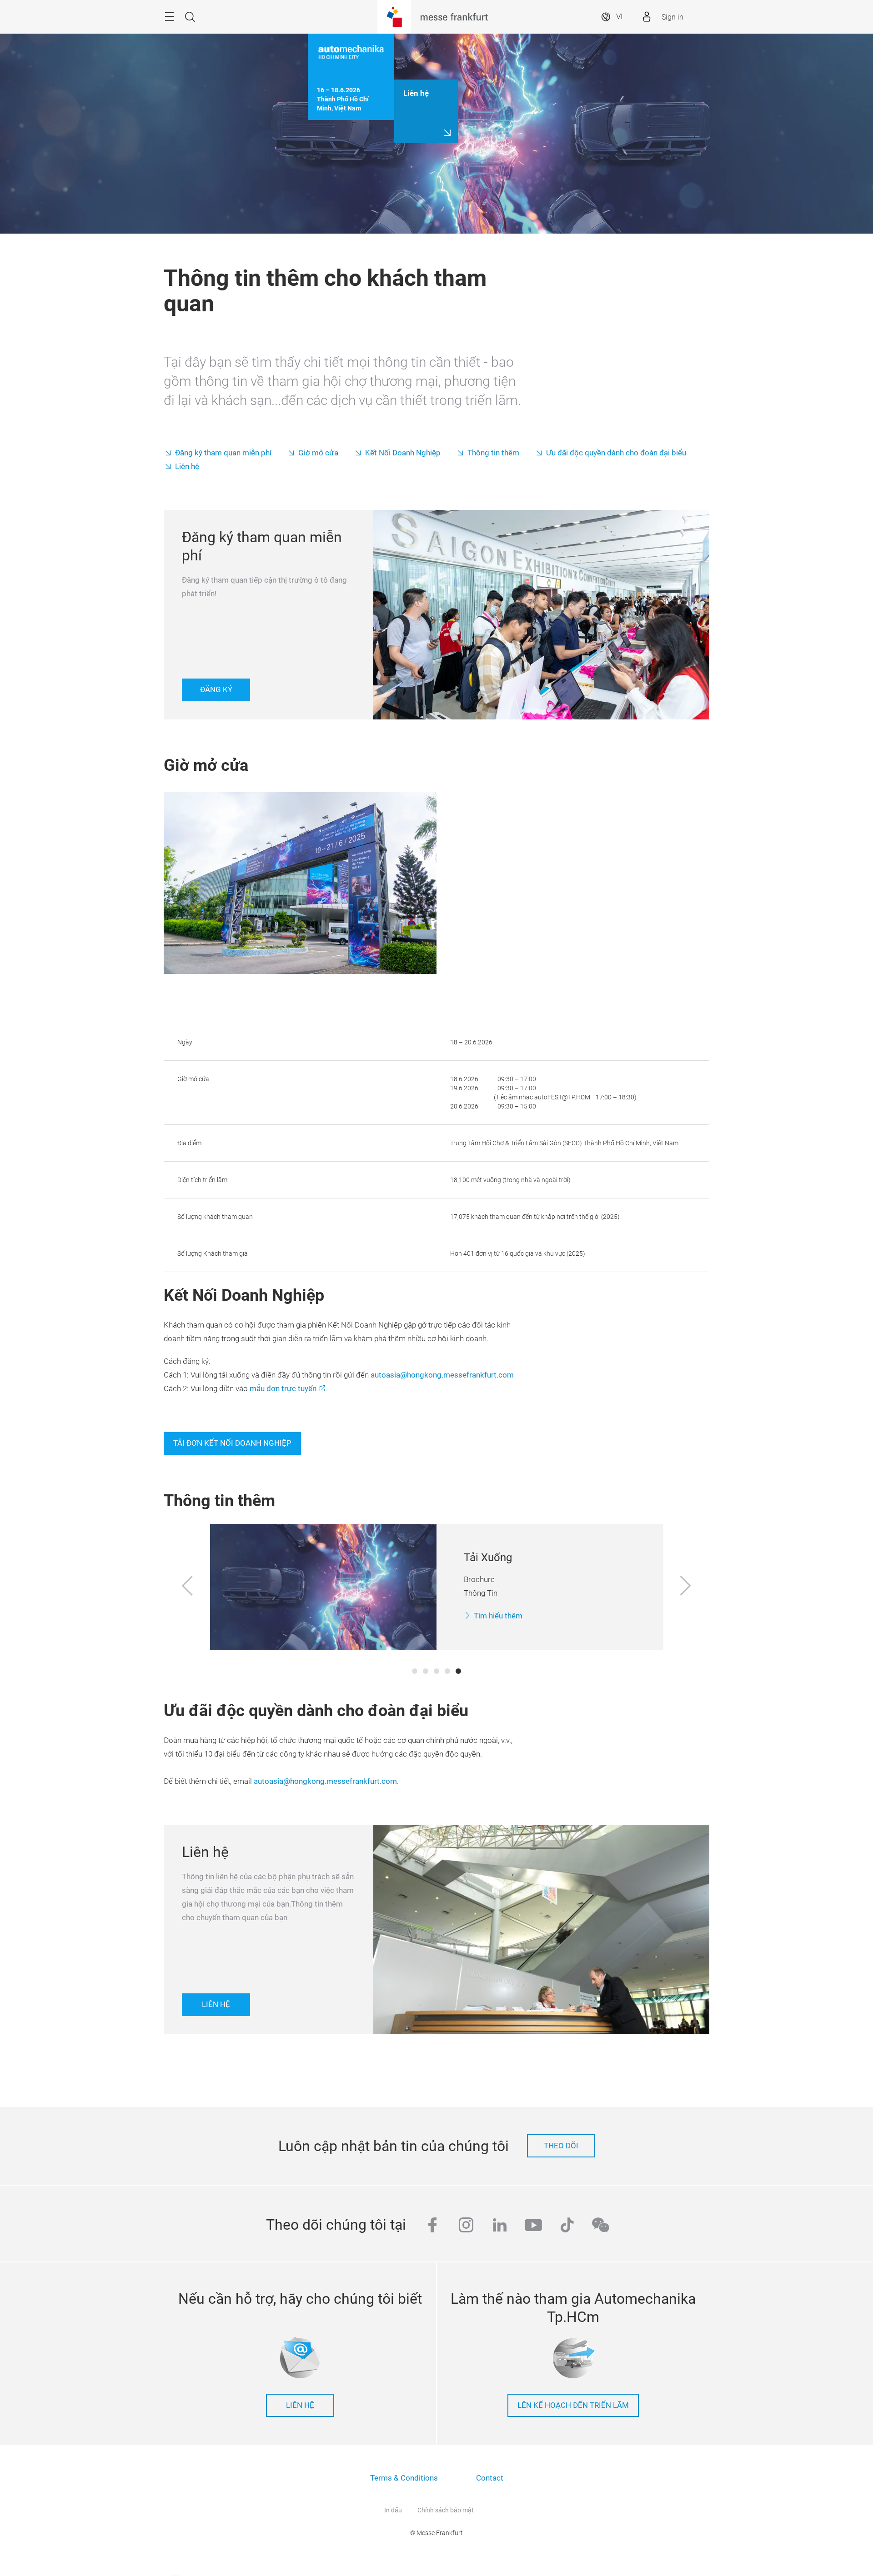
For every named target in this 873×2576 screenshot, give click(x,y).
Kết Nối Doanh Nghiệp (403, 453)
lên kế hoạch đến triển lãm (573, 2405)
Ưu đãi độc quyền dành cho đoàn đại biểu (616, 453)
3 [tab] (436, 1671)
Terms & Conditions (404, 2478)
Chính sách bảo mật (446, 2510)
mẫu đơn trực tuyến (283, 1389)
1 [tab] (415, 1671)
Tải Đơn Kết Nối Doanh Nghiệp (232, 1443)
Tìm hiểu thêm (498, 1616)
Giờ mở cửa (318, 453)
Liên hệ (187, 467)
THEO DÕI (561, 2146)
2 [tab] (426, 1671)
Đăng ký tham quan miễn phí (223, 453)
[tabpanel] (437, 1587)
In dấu (393, 2510)
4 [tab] (447, 1671)
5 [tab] (458, 1671)
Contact (490, 2478)
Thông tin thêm (493, 453)
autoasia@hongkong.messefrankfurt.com (442, 1375)
